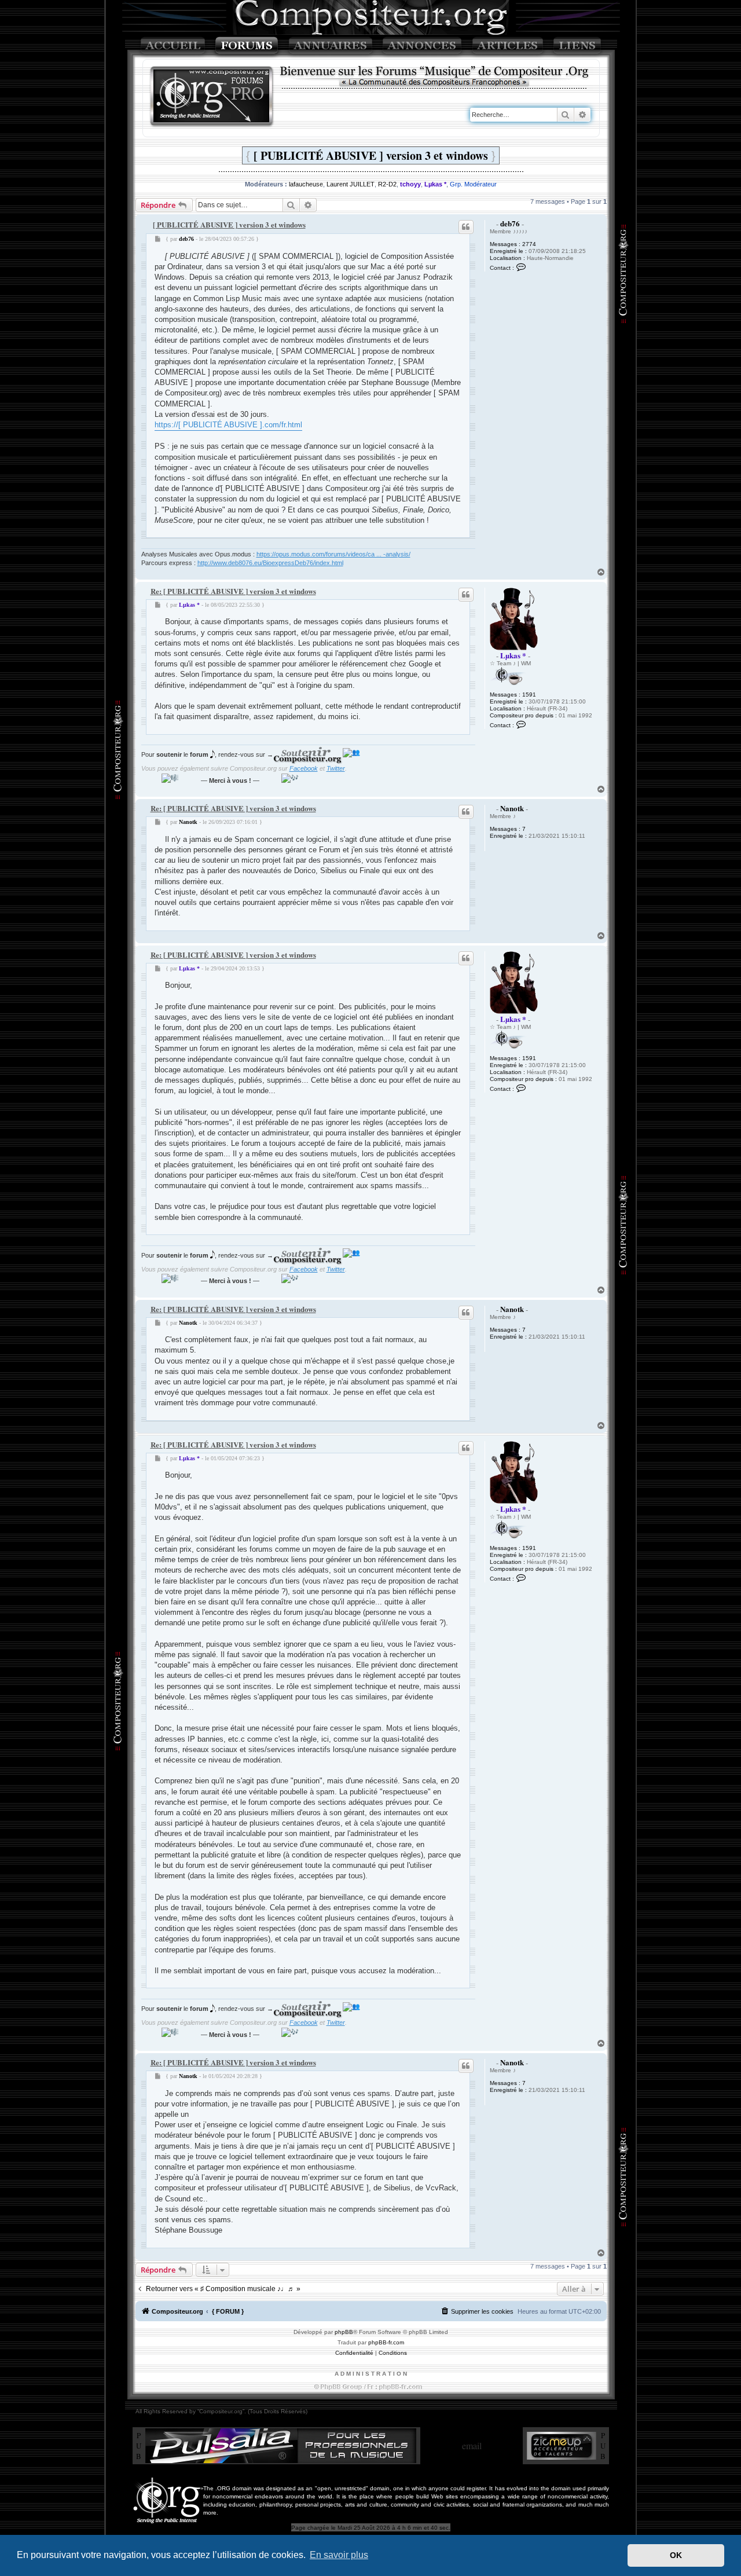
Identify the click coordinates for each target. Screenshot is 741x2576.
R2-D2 (387, 184)
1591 (529, 695)
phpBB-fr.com (386, 2342)
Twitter (336, 768)
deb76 (510, 223)
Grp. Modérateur (473, 184)
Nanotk (512, 808)
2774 (529, 244)
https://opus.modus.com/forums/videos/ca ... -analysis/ (333, 554)
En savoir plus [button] (339, 2555)
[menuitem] (477, 2311)
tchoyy (410, 184)
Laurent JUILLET (351, 184)
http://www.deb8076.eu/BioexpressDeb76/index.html (270, 563)
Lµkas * (435, 184)
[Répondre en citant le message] (466, 227)
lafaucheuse (306, 184)
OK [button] (676, 2555)
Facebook (304, 768)
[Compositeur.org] (212, 97)
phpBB (344, 2332)
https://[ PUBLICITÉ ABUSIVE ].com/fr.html (228, 425)
